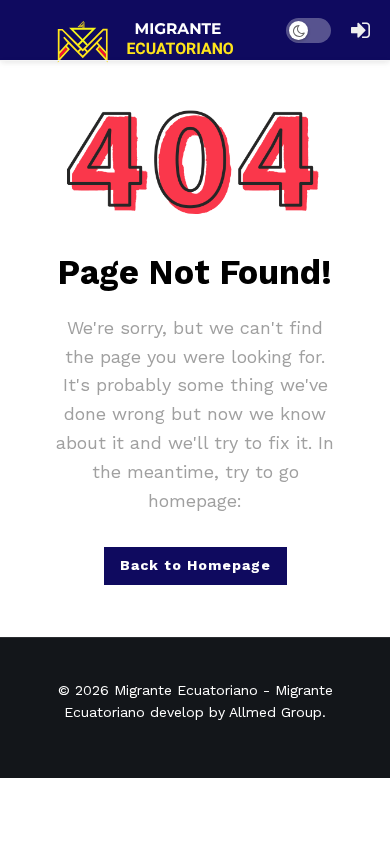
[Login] (360, 30)
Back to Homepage (195, 565)
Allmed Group (275, 712)
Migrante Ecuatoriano (186, 690)
